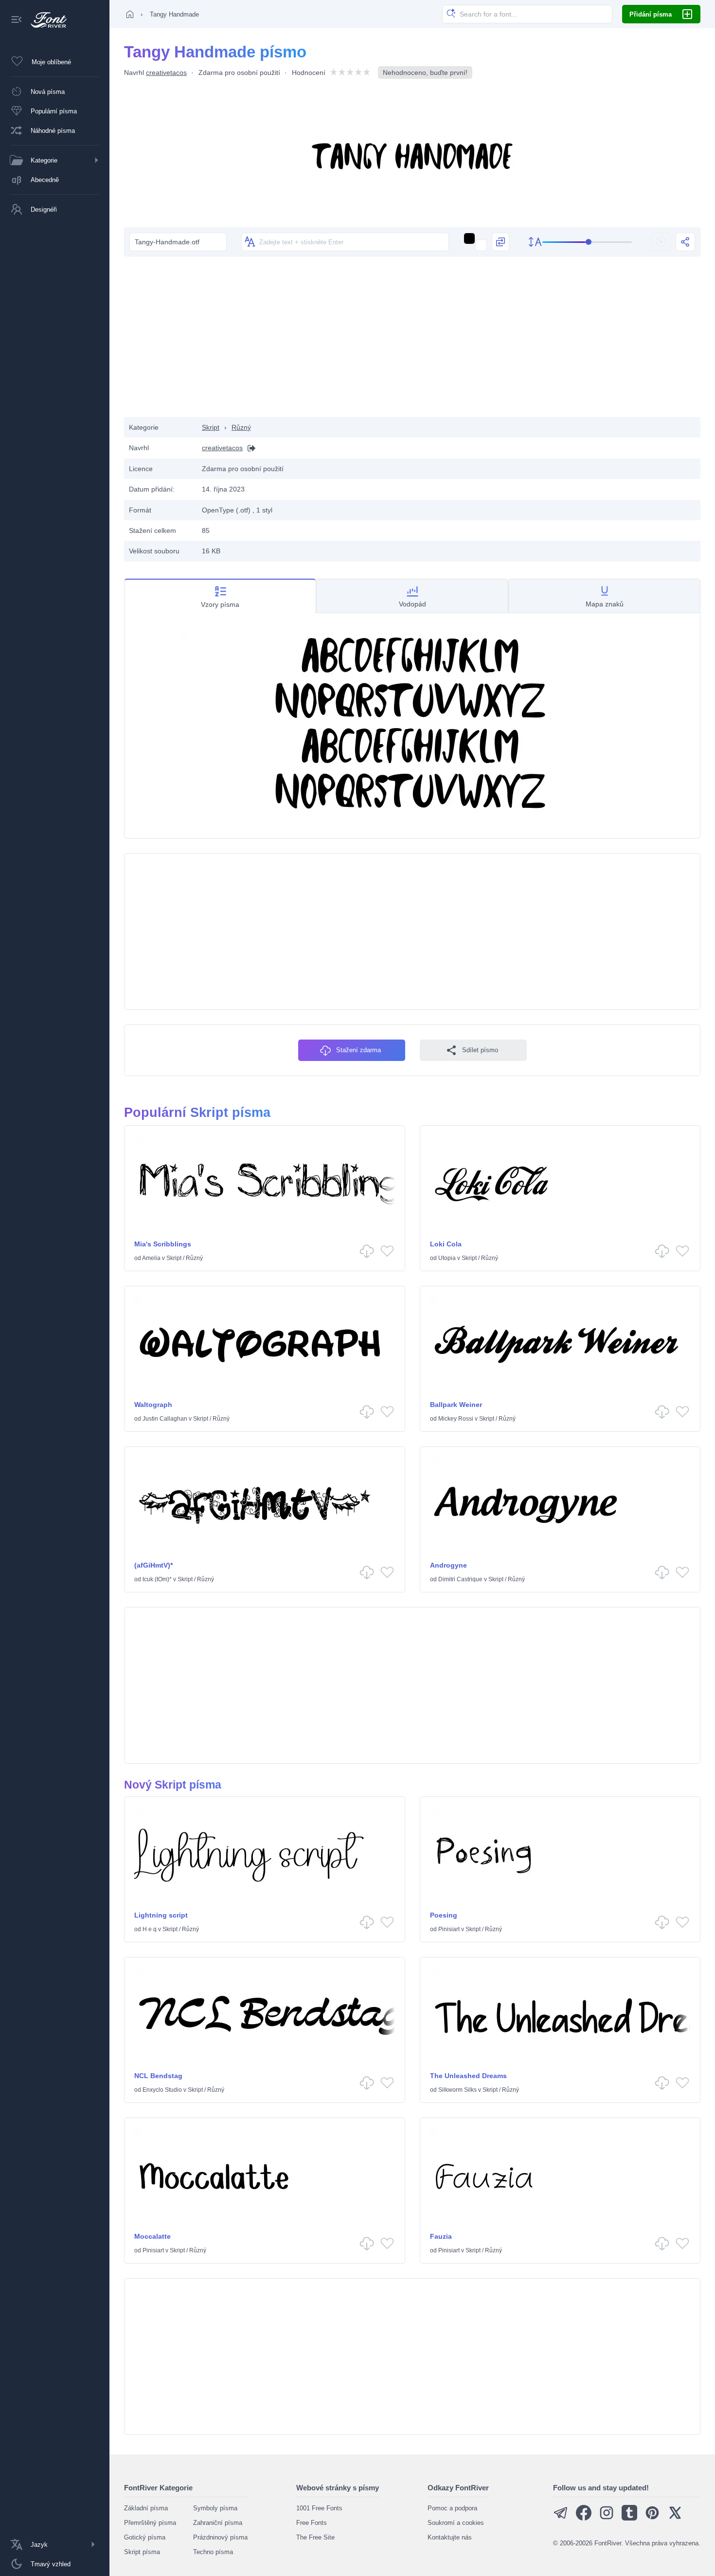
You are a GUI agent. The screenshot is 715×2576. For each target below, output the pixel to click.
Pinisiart (449, 1929)
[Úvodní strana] (130, 14)
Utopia (447, 1258)
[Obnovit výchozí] (661, 242)
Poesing (444, 1915)
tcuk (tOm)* (157, 1579)
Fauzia (441, 2236)
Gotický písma (145, 2537)
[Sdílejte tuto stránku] (685, 242)
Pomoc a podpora (452, 2508)
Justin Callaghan (165, 1419)
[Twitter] (675, 2518)
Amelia (151, 1258)
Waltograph (153, 1405)
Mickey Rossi (456, 1419)
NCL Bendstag (158, 2076)
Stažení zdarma (358, 1050)
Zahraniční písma (218, 2523)
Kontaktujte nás (450, 2537)
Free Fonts (312, 2523)
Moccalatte (152, 2236)
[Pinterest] (652, 2518)
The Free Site (315, 2537)
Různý (241, 427)
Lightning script (161, 1915)
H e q (150, 1929)
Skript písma (142, 2552)
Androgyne (448, 1565)
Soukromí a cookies (456, 2523)
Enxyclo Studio (162, 2090)
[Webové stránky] (249, 448)
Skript (211, 427)
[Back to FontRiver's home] (45, 20)
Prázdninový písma (220, 2537)
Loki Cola (446, 1244)
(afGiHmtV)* (153, 1565)
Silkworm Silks (457, 2090)
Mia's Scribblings (163, 1244)
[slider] (587, 242)
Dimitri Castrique (460, 1579)
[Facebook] (584, 2518)
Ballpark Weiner (456, 1405)
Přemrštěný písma (150, 2523)
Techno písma (213, 2552)
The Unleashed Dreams (468, 2076)
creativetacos (166, 73)
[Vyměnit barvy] (500, 242)
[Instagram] (607, 2518)
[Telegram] (561, 2518)
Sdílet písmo (480, 1050)
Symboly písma (215, 2508)
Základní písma (146, 2508)
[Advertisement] (412, 339)
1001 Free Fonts (319, 2508)
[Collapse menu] (17, 20)
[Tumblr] (629, 2518)
